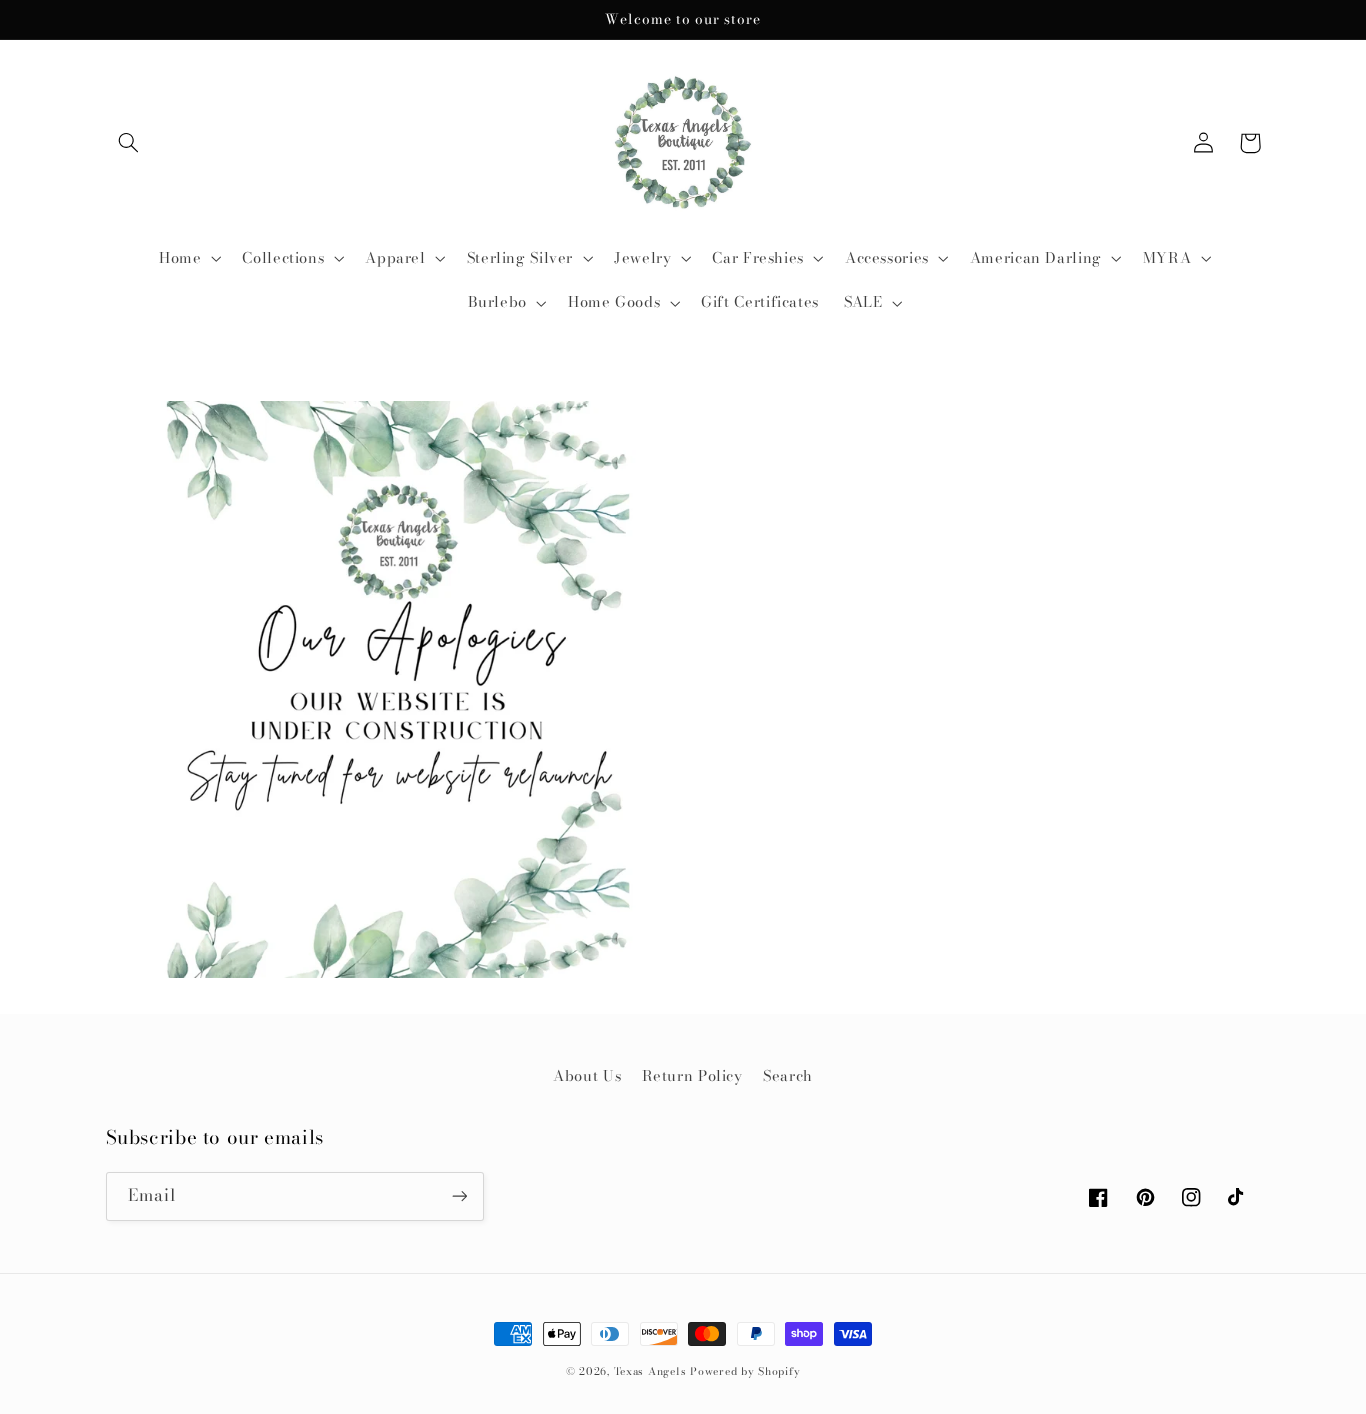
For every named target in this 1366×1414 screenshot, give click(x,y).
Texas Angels (650, 1371)
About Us (587, 1075)
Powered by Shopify (745, 1371)
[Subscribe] (459, 1196)
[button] (129, 143)
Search (788, 1075)
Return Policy (692, 1075)
